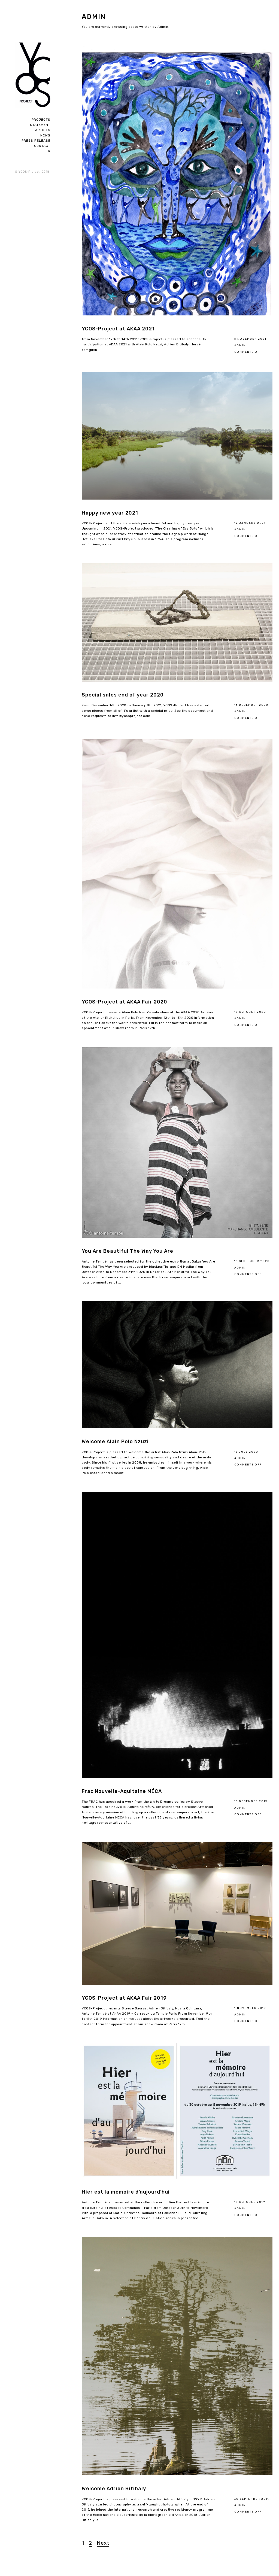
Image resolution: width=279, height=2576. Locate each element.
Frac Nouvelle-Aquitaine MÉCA (122, 1791)
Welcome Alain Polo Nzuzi (115, 1441)
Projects (41, 120)
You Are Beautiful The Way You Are (128, 1251)
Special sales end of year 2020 (123, 695)
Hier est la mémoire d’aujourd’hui (126, 2192)
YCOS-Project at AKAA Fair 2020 (125, 1002)
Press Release (36, 141)
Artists (43, 130)
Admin (240, 345)
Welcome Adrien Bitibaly (114, 2489)
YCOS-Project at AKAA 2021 (118, 329)
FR (48, 151)
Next (103, 2543)
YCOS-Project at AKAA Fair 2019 (124, 1998)
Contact (42, 146)
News (45, 135)
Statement (40, 125)
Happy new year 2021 (110, 513)
